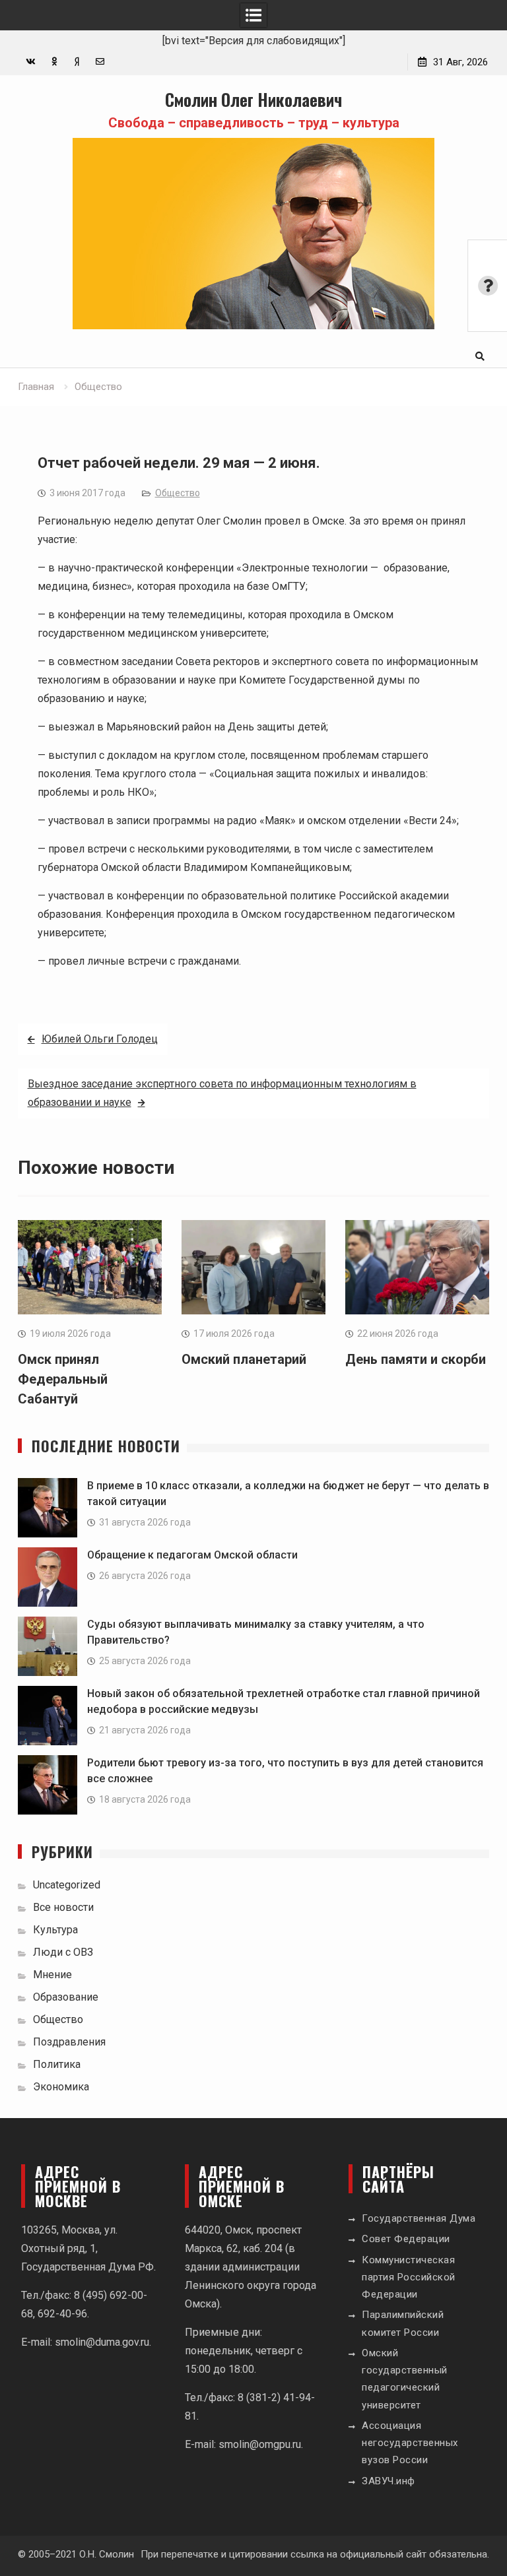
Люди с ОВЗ (63, 1952)
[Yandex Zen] (77, 62)
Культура (55, 1930)
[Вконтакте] (31, 62)
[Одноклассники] (54, 62)
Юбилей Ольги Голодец (100, 1039)
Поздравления (69, 2042)
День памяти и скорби (416, 1359)
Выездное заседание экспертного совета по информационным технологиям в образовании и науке (222, 1093)
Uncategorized (67, 1885)
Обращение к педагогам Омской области (192, 1555)
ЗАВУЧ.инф (389, 2481)
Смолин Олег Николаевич (253, 99)
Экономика (61, 2087)
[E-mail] (100, 62)
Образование (66, 1997)
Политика (57, 2064)
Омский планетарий (244, 1359)
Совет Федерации (406, 2239)
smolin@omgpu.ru (260, 2444)
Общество (178, 493)
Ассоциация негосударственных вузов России (410, 2443)
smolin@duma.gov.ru (102, 2342)
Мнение (52, 1975)
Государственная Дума (419, 2218)
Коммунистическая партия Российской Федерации (409, 2277)
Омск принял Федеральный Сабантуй (63, 1379)
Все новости (63, 1907)
